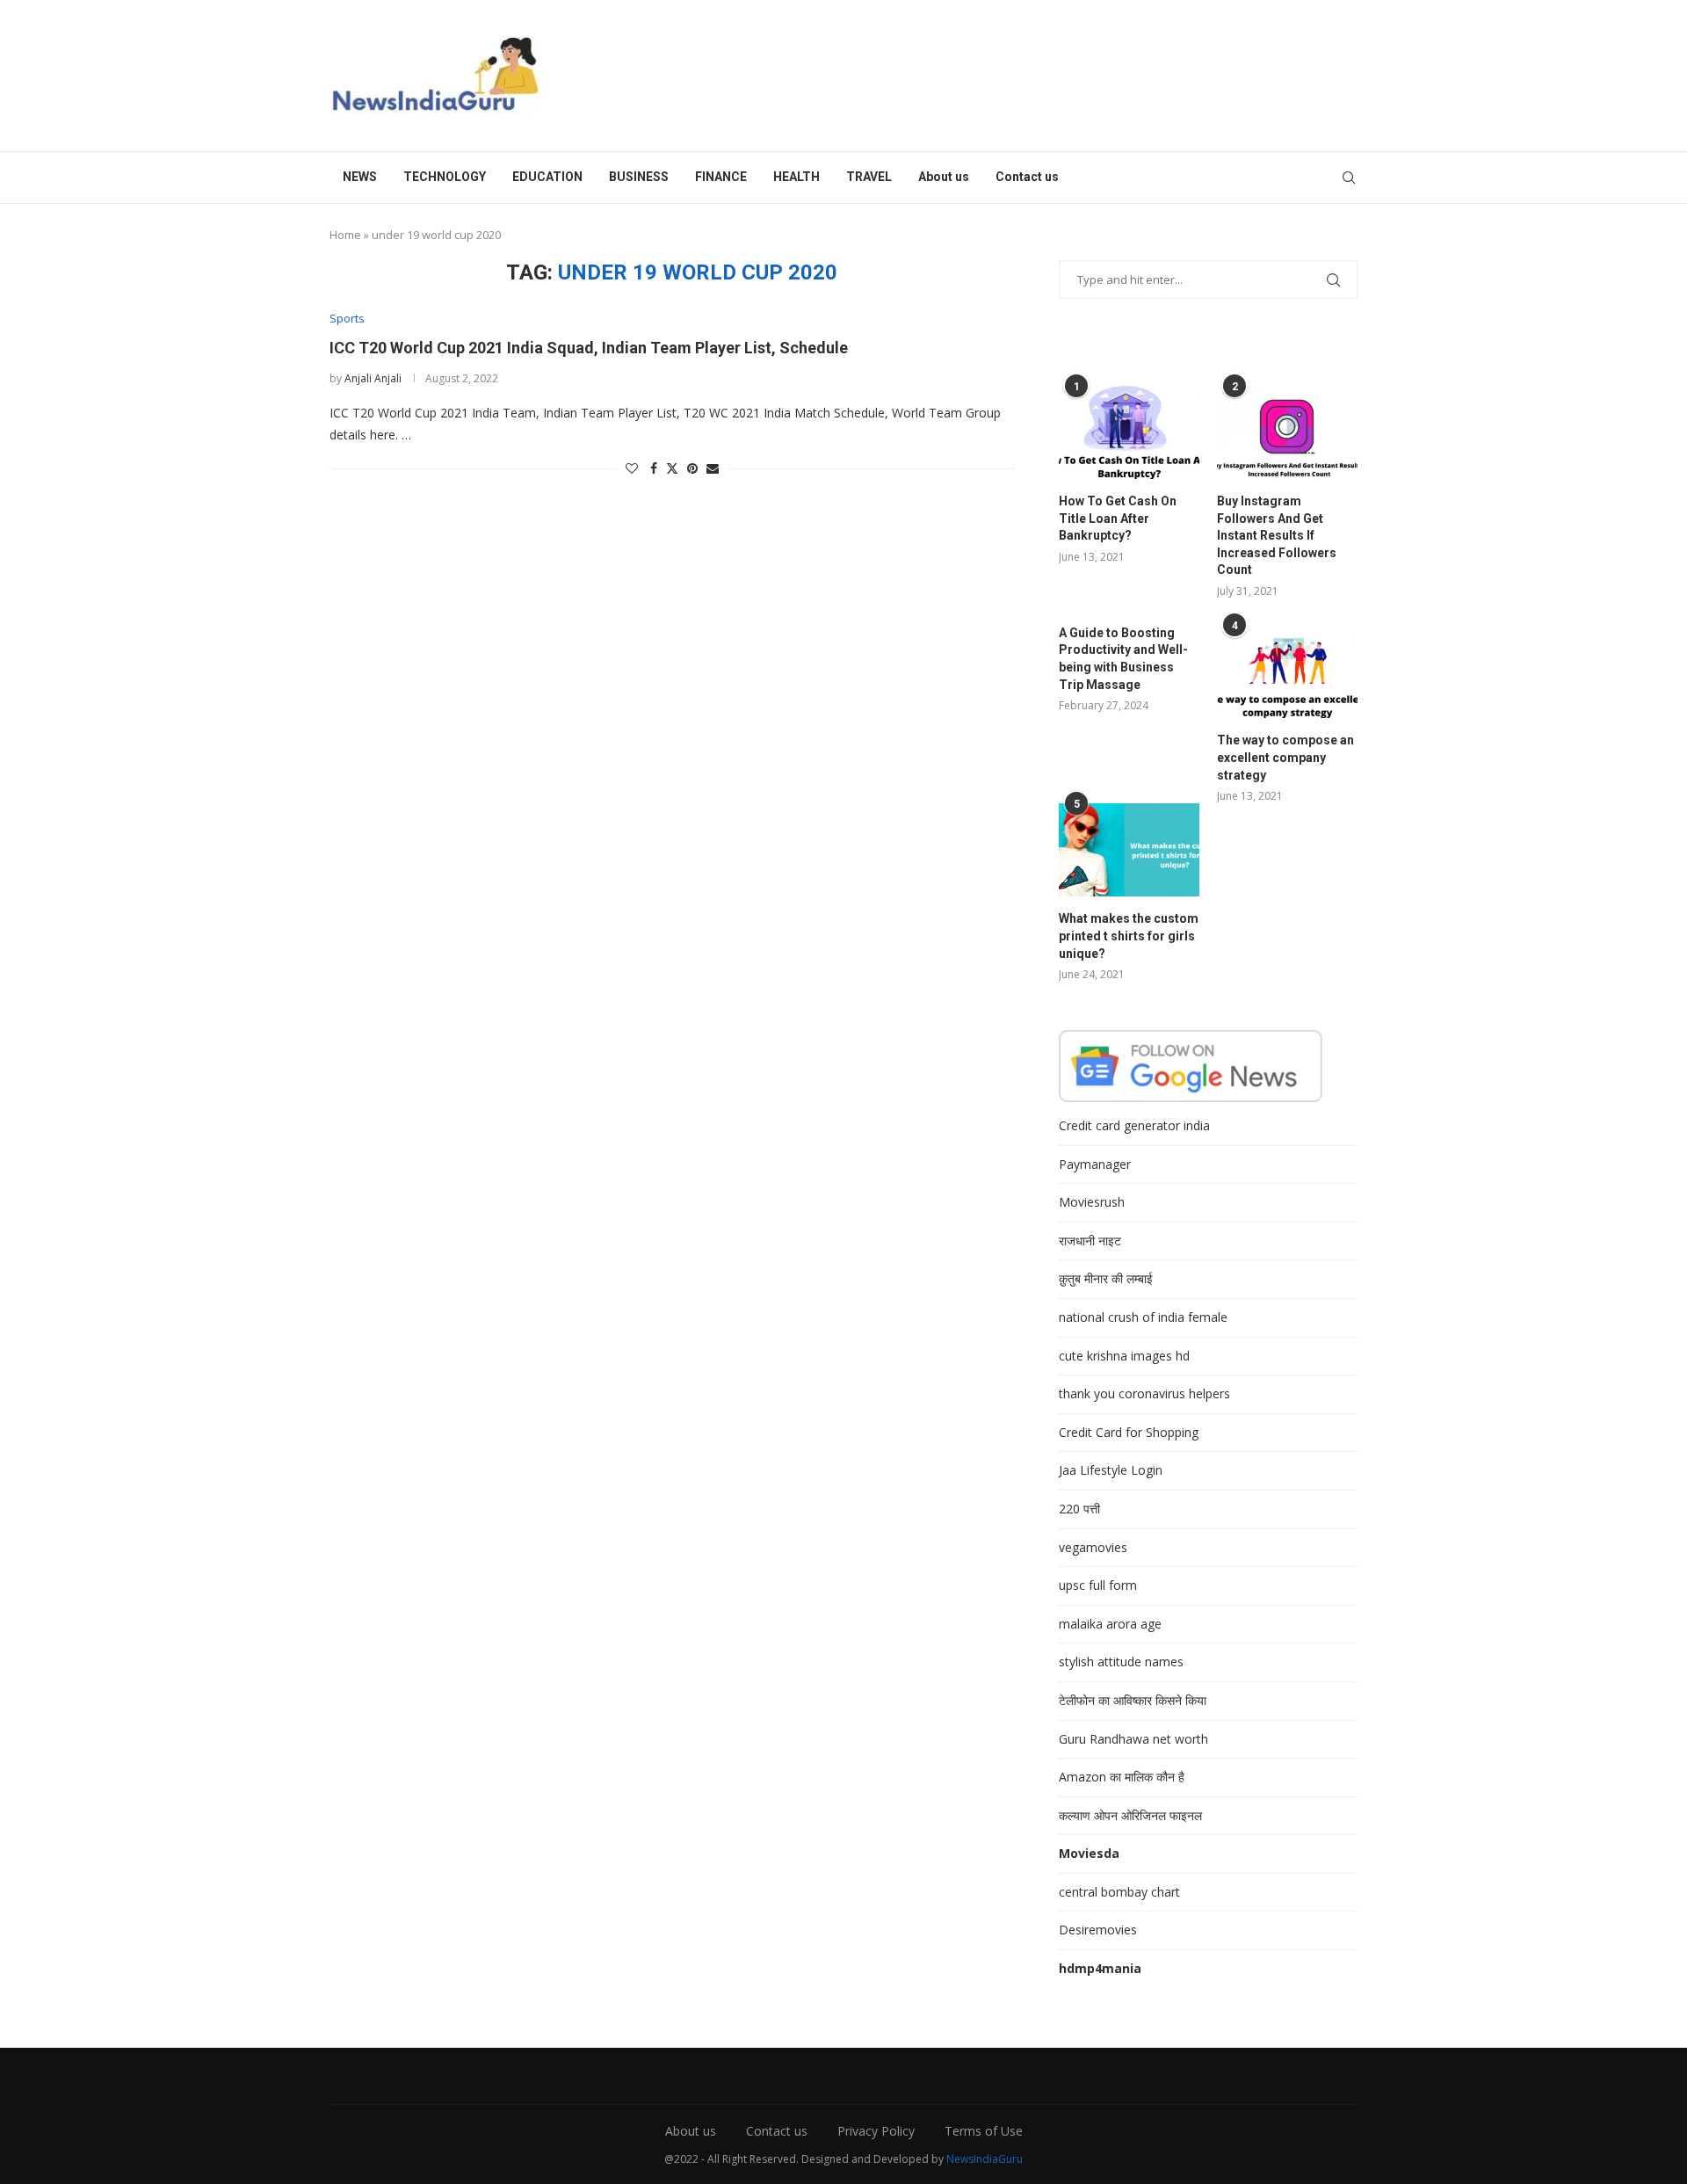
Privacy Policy (876, 2131)
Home (345, 235)
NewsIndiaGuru (985, 2159)
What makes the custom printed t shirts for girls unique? (1129, 936)
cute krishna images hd (1124, 1356)
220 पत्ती (1079, 1509)
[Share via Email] (713, 468)
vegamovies (1093, 1547)
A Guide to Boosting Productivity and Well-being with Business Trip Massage (1123, 659)
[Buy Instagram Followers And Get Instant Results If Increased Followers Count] (1287, 432)
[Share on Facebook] (654, 468)
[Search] (1349, 178)
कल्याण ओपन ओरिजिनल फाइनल (1130, 1815)
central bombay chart (1119, 1892)
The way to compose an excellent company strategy (1285, 757)
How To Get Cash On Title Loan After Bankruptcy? (1118, 518)
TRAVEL (869, 177)
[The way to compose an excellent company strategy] (1287, 672)
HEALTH (796, 177)
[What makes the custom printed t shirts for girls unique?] (1129, 850)
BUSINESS (639, 177)
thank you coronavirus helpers (1144, 1393)
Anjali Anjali (373, 378)
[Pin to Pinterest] (692, 468)
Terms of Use (984, 2131)
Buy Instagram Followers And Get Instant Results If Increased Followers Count (1277, 535)
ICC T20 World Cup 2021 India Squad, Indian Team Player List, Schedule (589, 348)
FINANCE (721, 177)
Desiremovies (1098, 1930)
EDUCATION (547, 177)
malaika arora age (1110, 1624)
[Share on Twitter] (672, 468)
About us (944, 177)
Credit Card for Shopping (1129, 1432)
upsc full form (1098, 1585)
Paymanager (1095, 1164)
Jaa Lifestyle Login (1111, 1470)
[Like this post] (632, 468)
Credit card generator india (1134, 1125)
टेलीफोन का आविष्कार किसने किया (1133, 1700)
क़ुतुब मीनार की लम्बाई (1106, 1278)
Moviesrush (1092, 1202)
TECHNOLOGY (445, 177)
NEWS (360, 177)
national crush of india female (1143, 1317)
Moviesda (1089, 1853)
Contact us (1027, 177)
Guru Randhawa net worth (1133, 1739)
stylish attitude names (1121, 1662)
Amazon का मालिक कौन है (1122, 1777)
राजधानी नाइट (1090, 1241)
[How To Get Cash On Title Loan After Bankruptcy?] (1129, 432)
